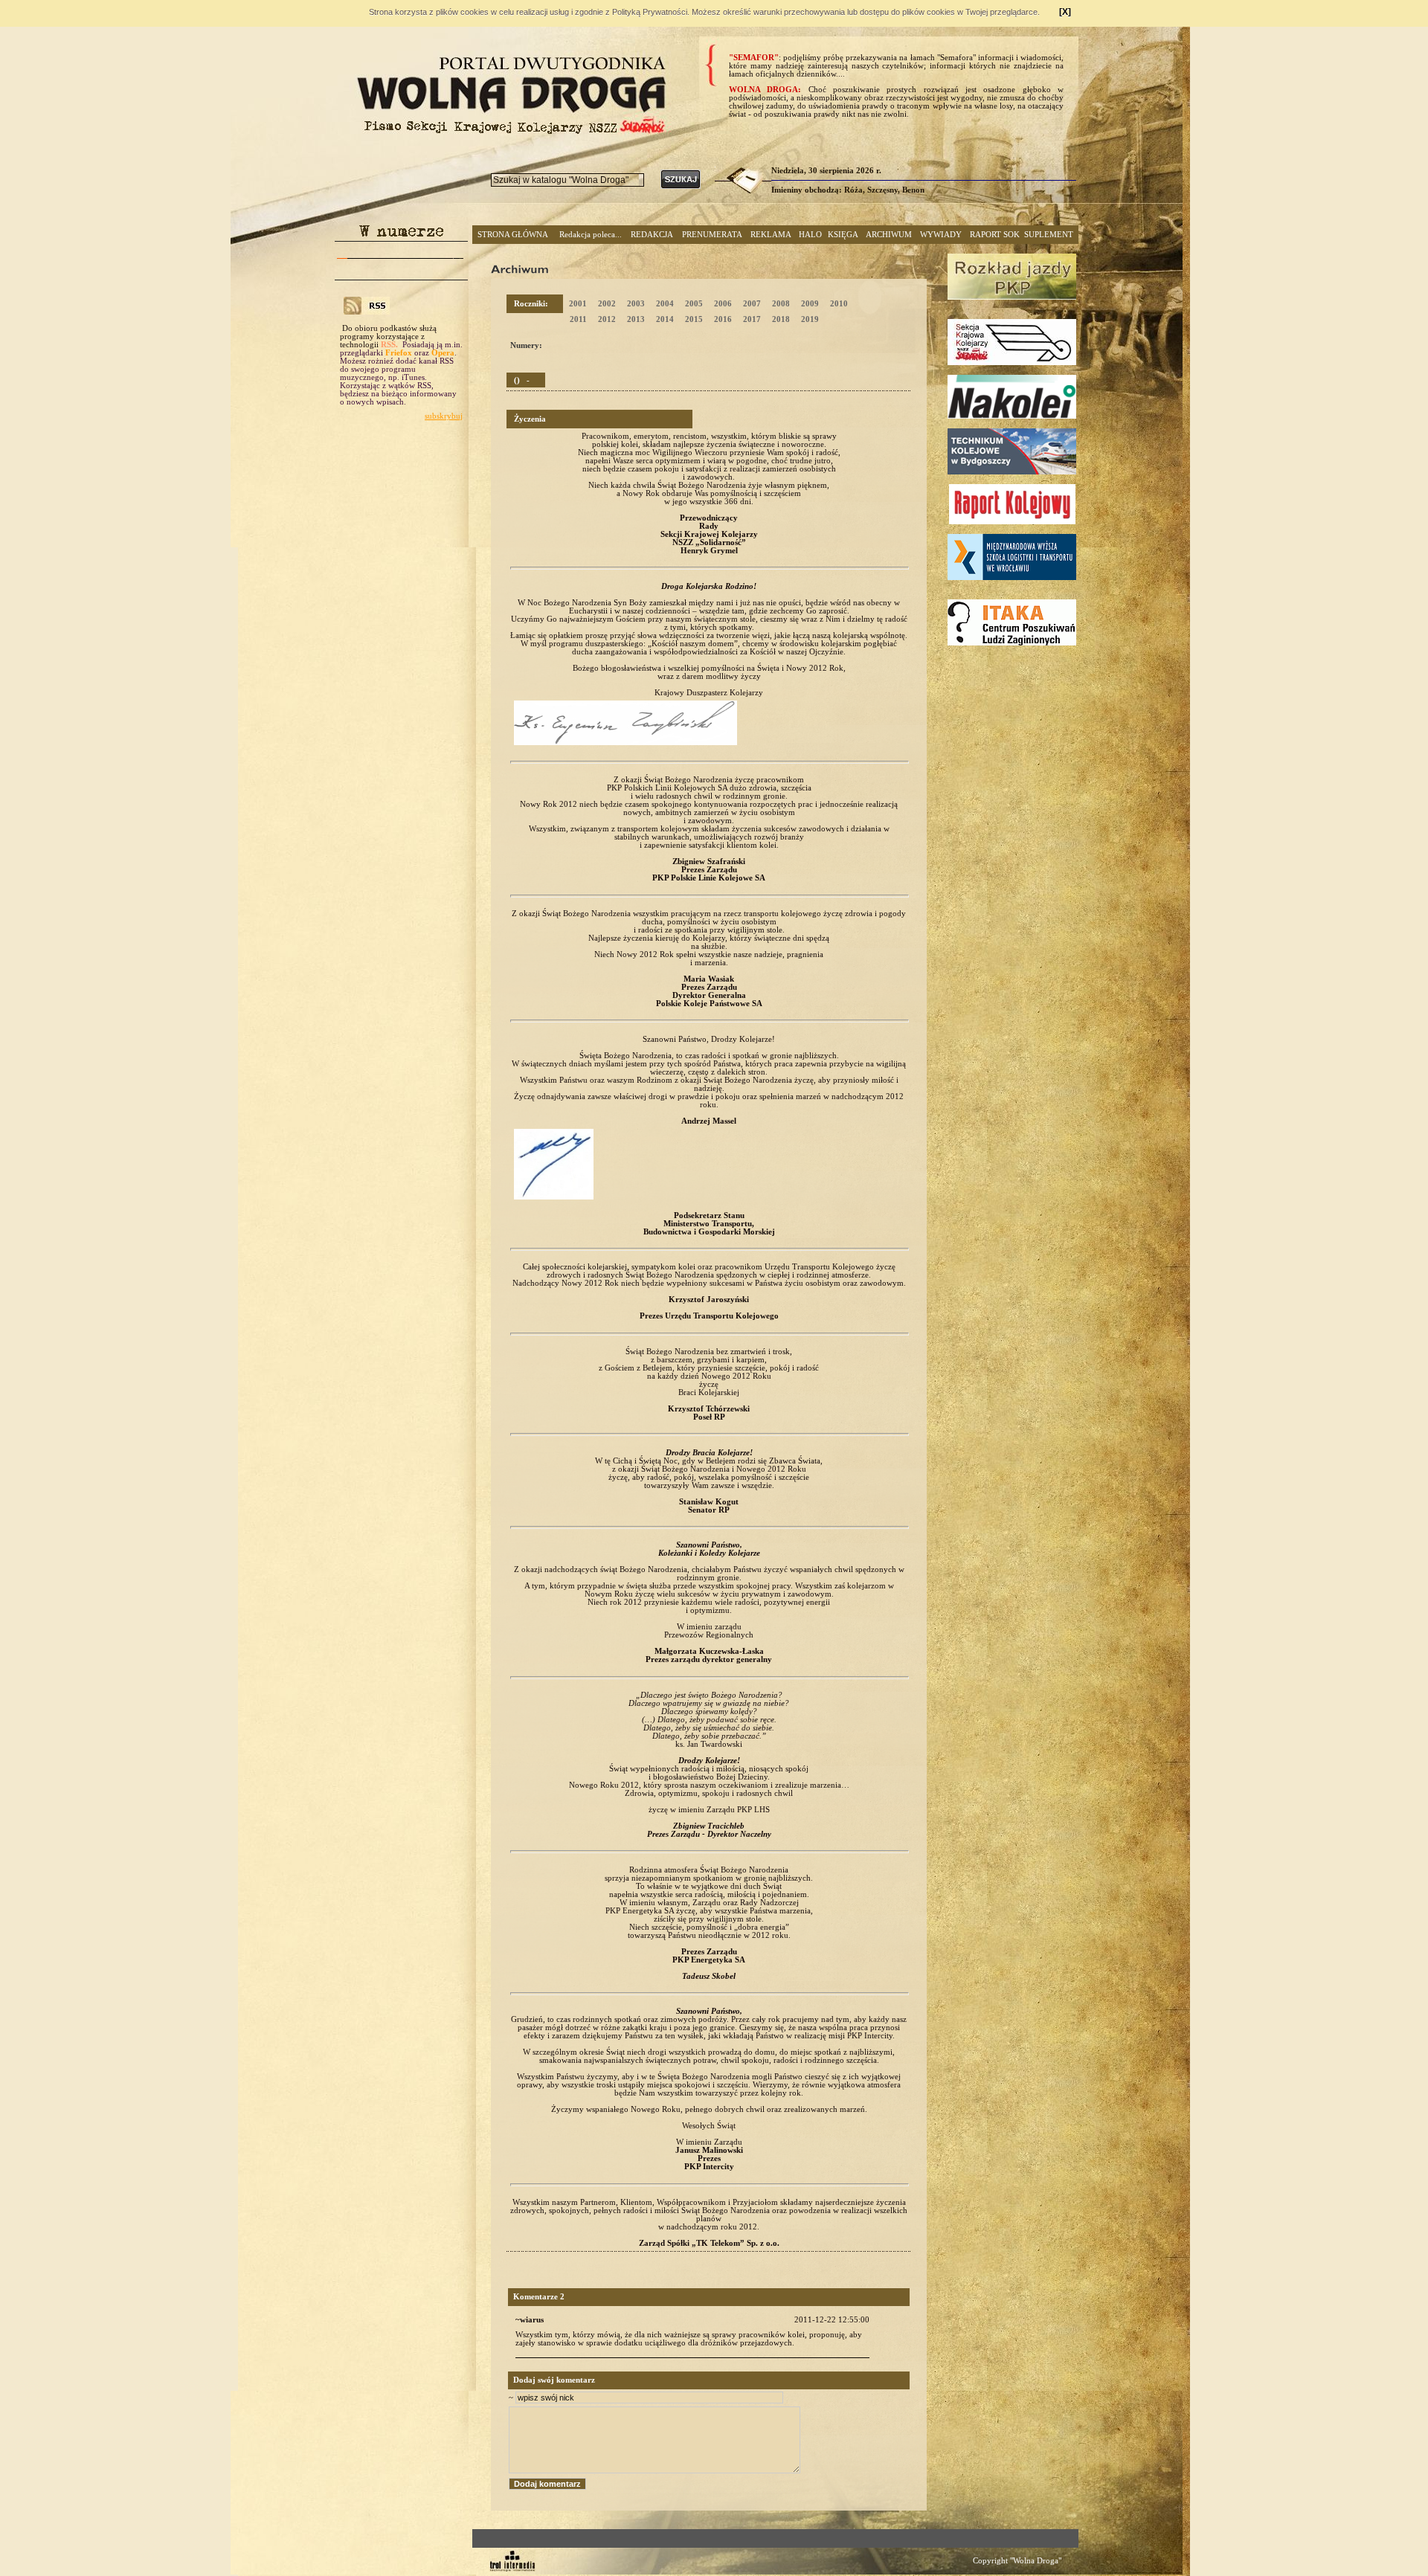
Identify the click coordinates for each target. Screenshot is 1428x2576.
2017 (752, 319)
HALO (810, 235)
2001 (578, 304)
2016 (723, 319)
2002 (607, 304)
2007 (752, 304)
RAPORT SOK (995, 235)
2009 (810, 304)
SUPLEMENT (1049, 235)
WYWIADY (941, 235)
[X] (1065, 12)
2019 (810, 319)
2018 (781, 319)
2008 (781, 304)
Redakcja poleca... (591, 235)
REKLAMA (771, 235)
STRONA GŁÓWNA (513, 235)
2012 (607, 319)
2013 (636, 319)
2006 (723, 304)
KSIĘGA (843, 235)
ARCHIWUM (889, 235)
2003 (636, 304)
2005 (694, 304)
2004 (665, 304)
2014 (665, 319)
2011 (578, 319)
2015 (694, 319)
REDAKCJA (652, 235)
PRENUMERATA (712, 235)
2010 (839, 304)
